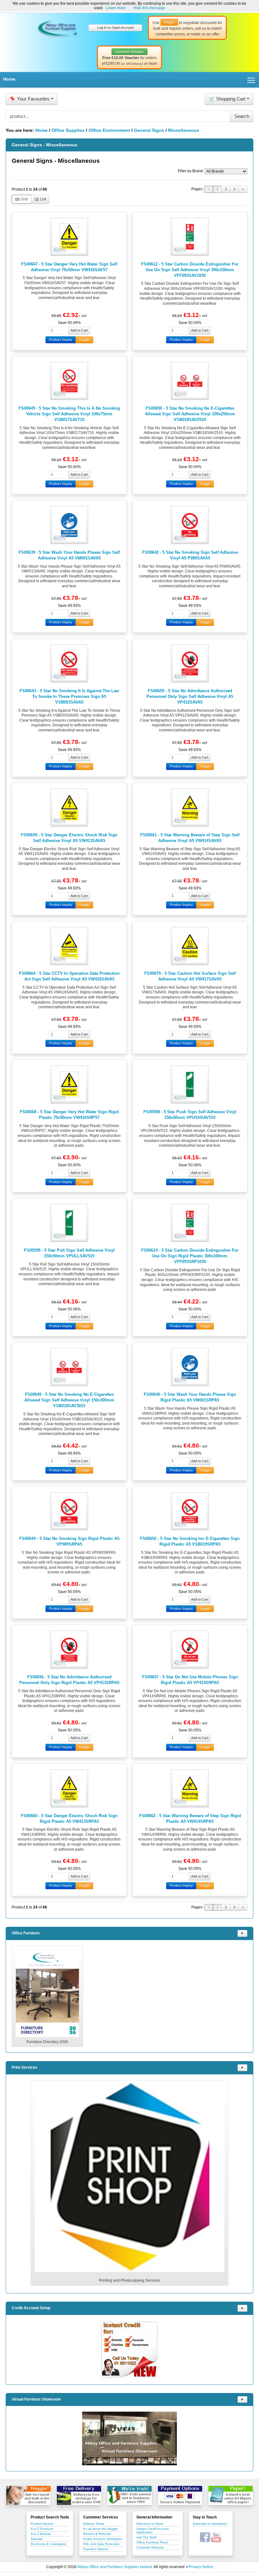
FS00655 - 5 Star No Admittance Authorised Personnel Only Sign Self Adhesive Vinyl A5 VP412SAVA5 (190, 696)
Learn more (116, 8)
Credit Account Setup (31, 2308)
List (43, 199)
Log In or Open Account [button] (115, 27)
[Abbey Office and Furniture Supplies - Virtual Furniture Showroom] (129, 2439)
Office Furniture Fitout (152, 2542)
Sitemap (37, 2539)
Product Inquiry (61, 339)
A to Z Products (42, 2529)
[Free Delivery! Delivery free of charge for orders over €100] (79, 2495)
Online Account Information (103, 2539)
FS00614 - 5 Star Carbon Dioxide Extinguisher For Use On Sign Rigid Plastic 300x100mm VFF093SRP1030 (190, 1256)
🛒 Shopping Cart (227, 99)
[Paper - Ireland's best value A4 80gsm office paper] (231, 2495)
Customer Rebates (150, 2547)
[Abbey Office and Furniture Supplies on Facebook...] (205, 2537)
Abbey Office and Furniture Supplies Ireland (114, 2567)
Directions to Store (150, 2524)
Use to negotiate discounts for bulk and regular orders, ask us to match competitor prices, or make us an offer (187, 28)
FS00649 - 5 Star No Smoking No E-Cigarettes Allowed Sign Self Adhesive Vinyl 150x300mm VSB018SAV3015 (69, 1400)
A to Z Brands (41, 2534)
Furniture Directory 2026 (47, 2042)
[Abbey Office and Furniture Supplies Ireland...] (57, 27)
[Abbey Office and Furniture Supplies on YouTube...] (216, 2537)
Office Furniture (26, 1933)
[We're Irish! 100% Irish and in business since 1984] (129, 2495)
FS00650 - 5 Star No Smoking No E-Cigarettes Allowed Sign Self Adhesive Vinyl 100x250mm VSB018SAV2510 (190, 414)
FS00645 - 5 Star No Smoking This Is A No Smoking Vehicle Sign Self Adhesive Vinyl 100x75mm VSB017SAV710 (69, 414)
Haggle (84, 339)
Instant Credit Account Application (153, 2530)
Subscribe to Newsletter (210, 2524)
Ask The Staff (146, 2537)
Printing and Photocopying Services (129, 2280)
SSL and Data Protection (101, 2544)
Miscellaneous (184, 130)
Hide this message (149, 8)
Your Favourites (30, 99)
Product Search (42, 2524)
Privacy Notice (201, 2567)
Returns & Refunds (97, 2534)
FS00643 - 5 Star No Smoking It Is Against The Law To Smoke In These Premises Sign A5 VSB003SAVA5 (69, 696)
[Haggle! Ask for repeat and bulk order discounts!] (28, 2495)
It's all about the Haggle (100, 2529)
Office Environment (109, 130)
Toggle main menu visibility (251, 80)
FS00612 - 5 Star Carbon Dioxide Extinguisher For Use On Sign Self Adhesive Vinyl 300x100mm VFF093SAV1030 (190, 270)
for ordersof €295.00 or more (129, 58)
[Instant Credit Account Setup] (129, 2350)
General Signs (149, 130)
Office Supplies (68, 130)
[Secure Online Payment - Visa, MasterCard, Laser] (180, 2495)
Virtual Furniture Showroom (36, 2399)
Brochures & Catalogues (48, 2544)
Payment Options (96, 2549)
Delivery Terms (93, 2524)
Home (9, 79)
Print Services (24, 2067)
